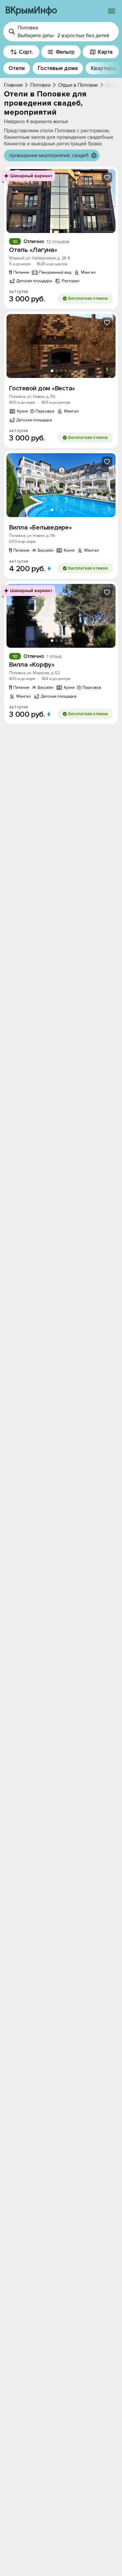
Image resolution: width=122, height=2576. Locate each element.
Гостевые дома (58, 68)
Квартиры (104, 68)
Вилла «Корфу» (32, 665)
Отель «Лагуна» (33, 250)
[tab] (52, 226)
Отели (17, 68)
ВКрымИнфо (31, 11)
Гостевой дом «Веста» (42, 388)
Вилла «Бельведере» (41, 528)
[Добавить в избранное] (107, 178)
